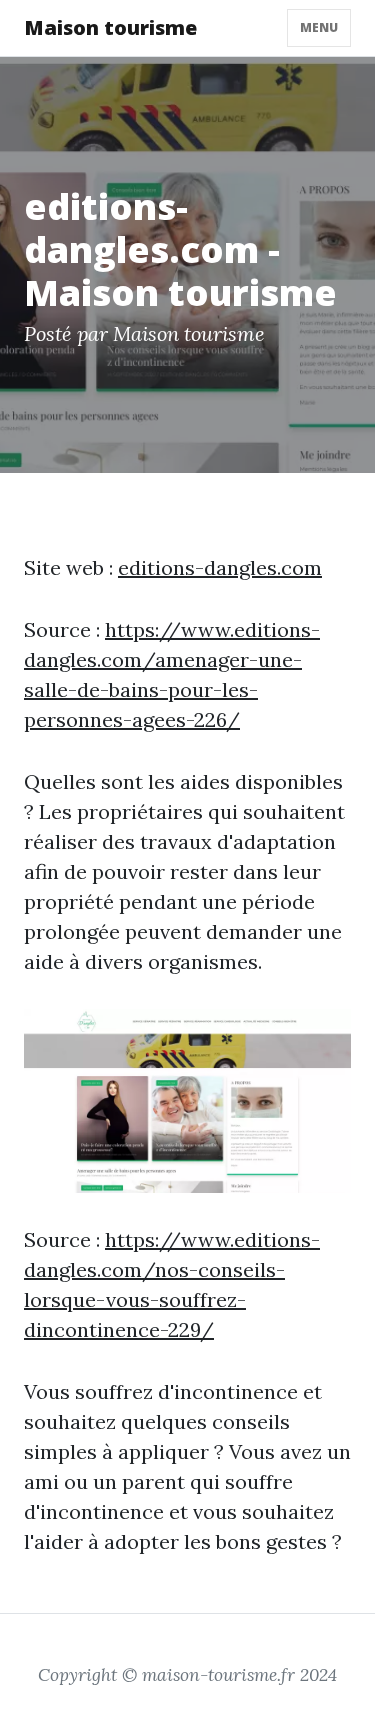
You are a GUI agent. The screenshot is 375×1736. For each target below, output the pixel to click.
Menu (319, 27)
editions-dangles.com (220, 567)
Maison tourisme (110, 27)
